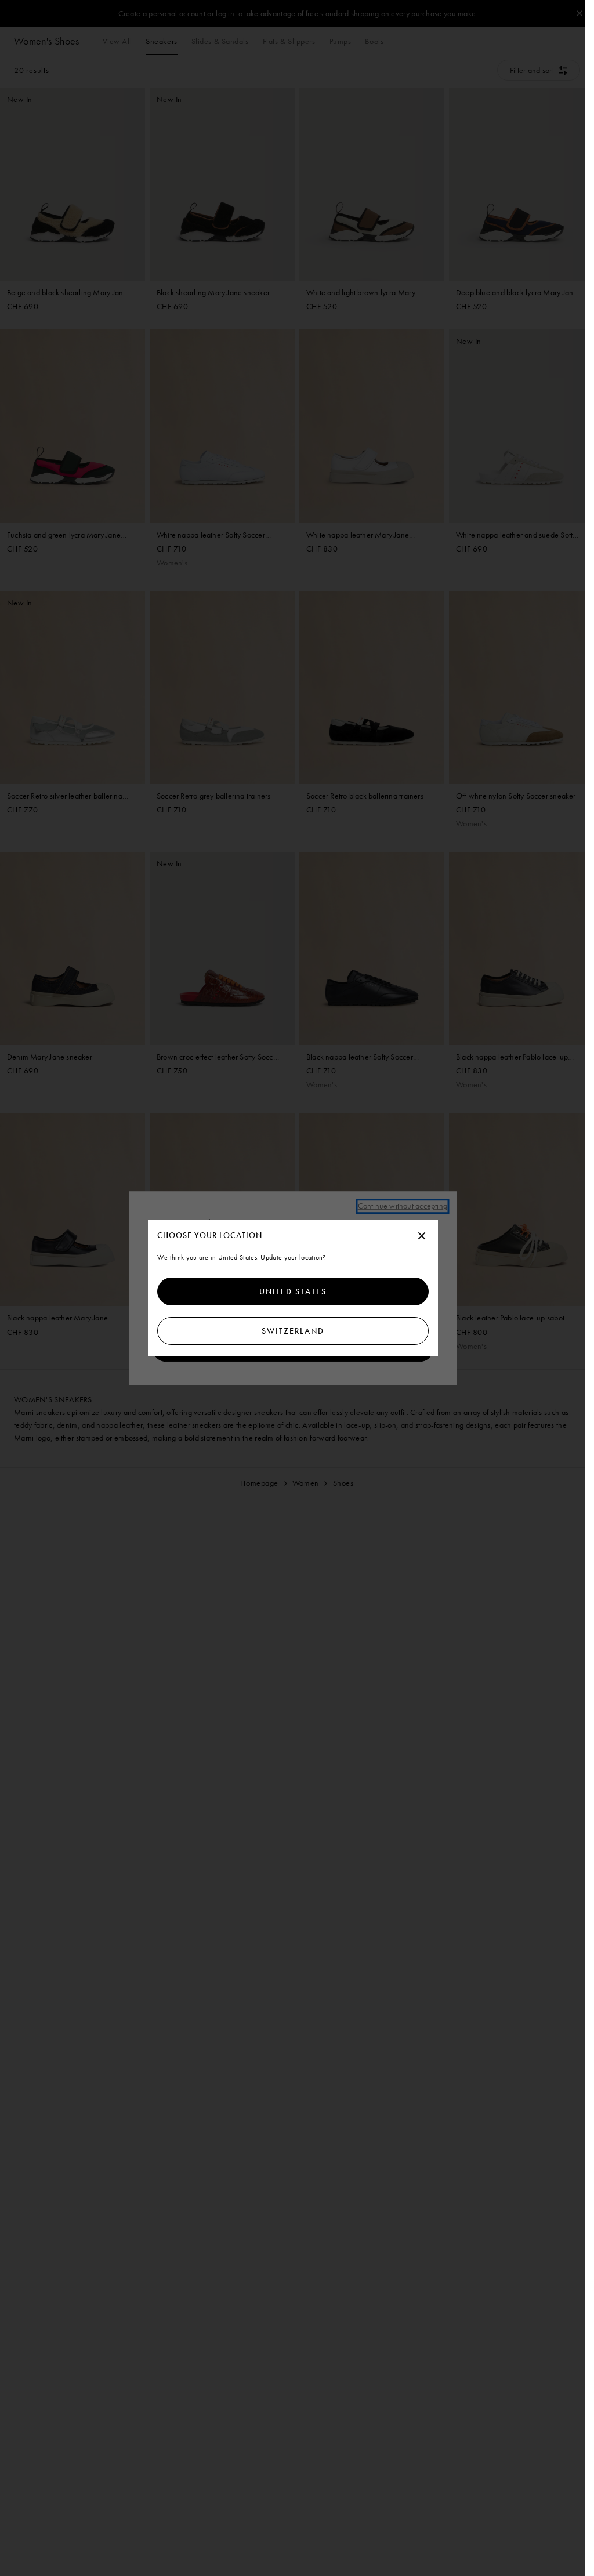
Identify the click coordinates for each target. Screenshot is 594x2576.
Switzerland (293, 1331)
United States (293, 1291)
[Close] (422, 1236)
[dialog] (293, 1288)
